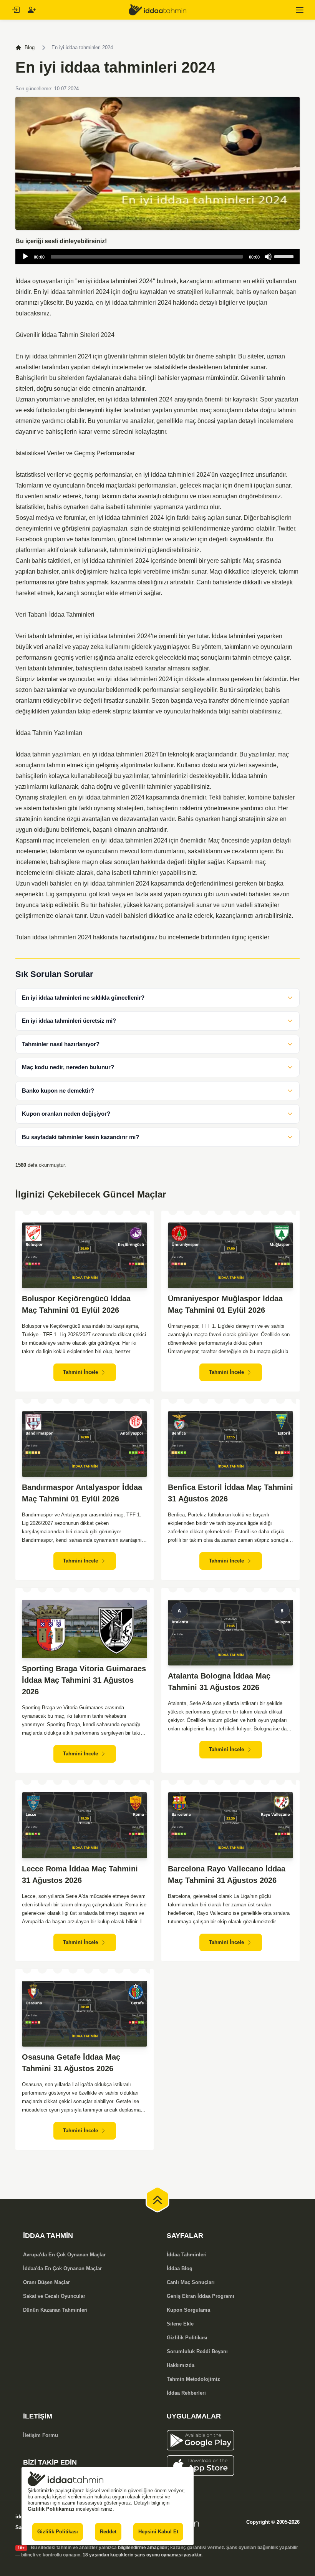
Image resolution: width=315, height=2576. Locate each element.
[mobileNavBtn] (300, 10)
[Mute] (268, 257)
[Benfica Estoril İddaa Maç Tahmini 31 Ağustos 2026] (230, 1444)
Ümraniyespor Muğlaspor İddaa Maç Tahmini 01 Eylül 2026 (225, 1304)
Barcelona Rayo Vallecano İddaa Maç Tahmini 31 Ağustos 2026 (227, 1874)
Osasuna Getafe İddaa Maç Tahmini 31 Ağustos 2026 (71, 2063)
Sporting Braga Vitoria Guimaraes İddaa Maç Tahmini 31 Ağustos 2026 (84, 1680)
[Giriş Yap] (15, 10)
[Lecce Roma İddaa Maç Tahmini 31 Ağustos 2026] (85, 1825)
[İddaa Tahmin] (157, 10)
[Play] (25, 257)
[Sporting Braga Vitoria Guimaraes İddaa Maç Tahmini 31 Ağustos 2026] (85, 1629)
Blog (30, 47)
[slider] (285, 256)
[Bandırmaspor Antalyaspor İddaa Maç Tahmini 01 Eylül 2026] (85, 1444)
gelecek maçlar (201, 485)
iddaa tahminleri (116, 281)
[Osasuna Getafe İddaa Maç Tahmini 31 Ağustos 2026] (85, 2014)
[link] (233, 2440)
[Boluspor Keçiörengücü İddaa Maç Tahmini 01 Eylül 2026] (85, 1255)
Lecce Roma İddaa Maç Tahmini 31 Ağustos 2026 (80, 1874)
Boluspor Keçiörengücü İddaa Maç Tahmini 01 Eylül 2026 (76, 1304)
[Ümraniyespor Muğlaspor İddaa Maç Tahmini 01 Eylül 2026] (230, 1255)
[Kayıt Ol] (31, 10)
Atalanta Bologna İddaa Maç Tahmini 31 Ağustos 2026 (219, 1682)
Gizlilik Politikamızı (51, 2509)
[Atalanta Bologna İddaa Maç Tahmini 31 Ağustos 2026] (230, 1633)
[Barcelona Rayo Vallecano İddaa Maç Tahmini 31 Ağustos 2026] (230, 1825)
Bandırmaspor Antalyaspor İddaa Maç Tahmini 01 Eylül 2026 (82, 1493)
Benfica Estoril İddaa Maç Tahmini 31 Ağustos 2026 (230, 1493)
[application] (157, 257)
